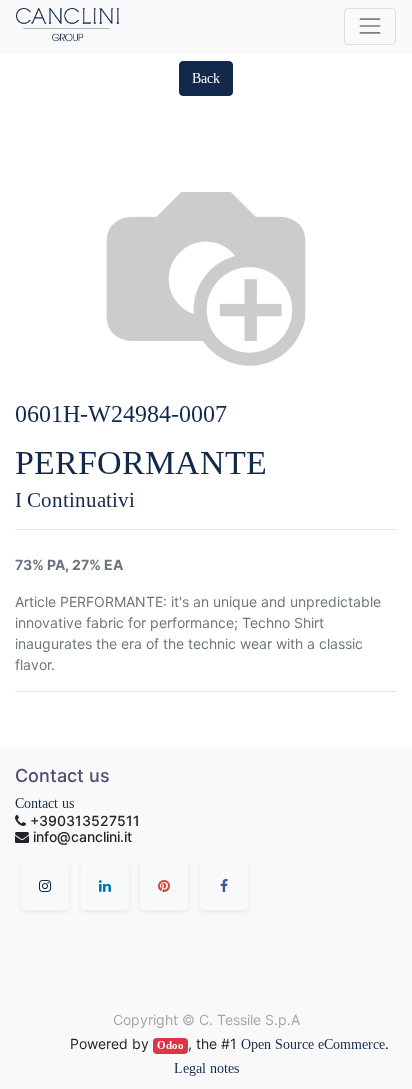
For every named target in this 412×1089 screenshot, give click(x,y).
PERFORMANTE (141, 462)
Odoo (170, 1045)
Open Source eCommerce (313, 1044)
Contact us (44, 803)
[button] (206, 78)
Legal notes (206, 1068)
